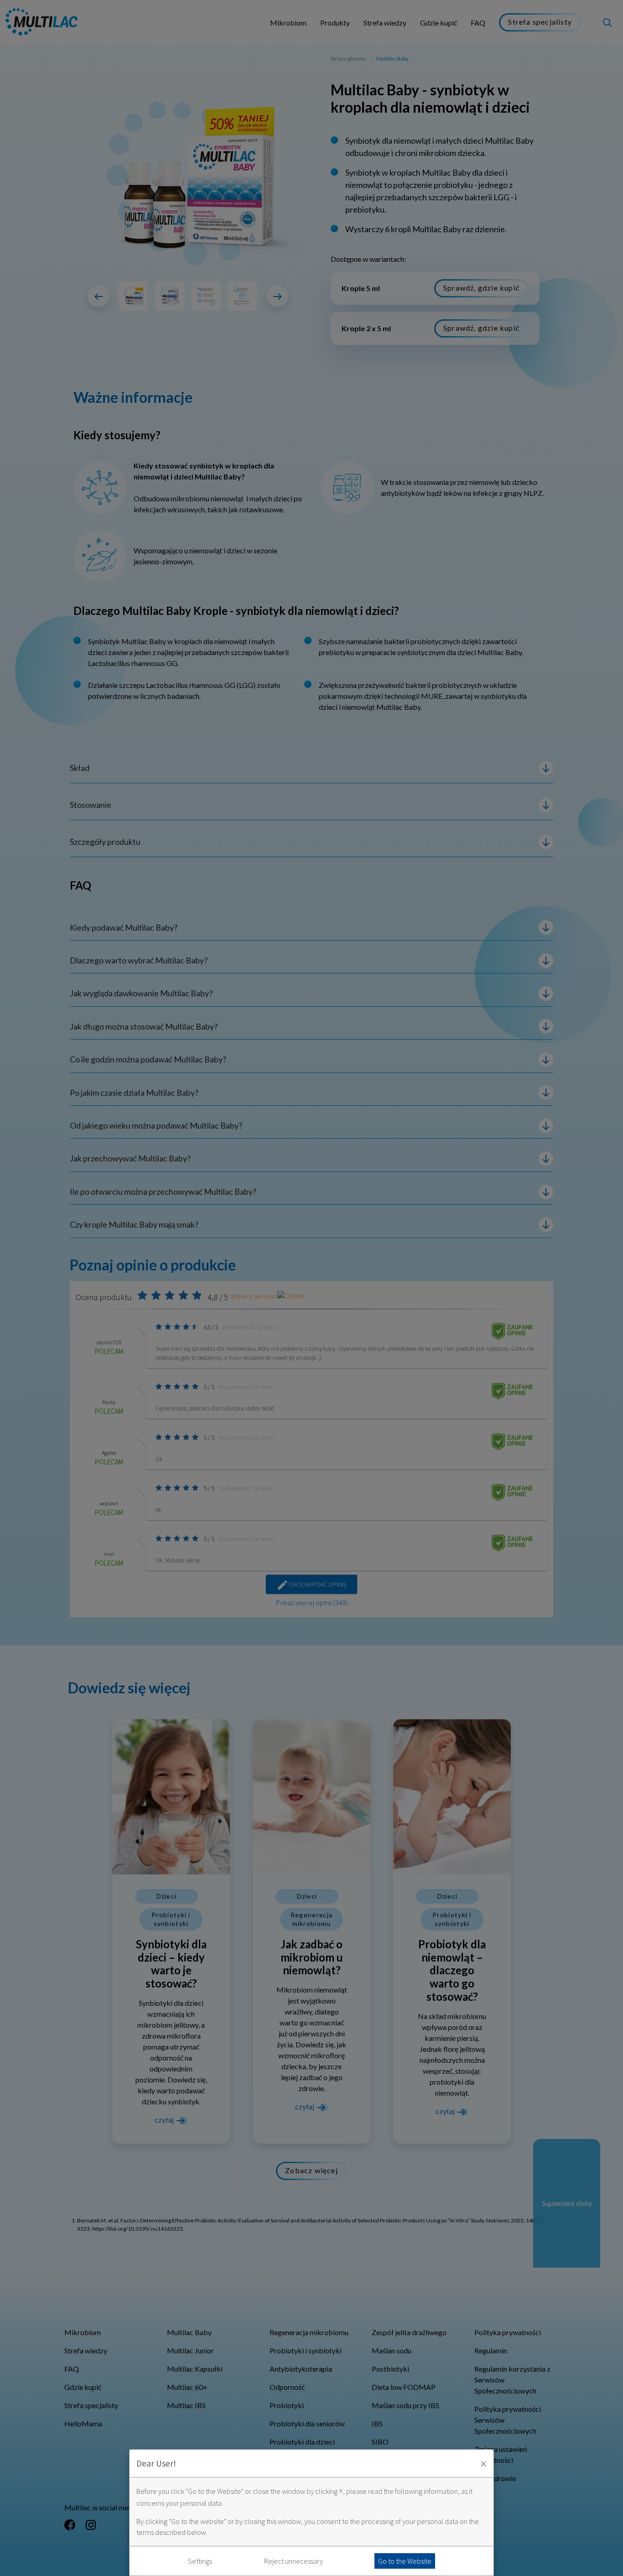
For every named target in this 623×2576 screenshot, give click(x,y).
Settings (200, 2561)
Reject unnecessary (293, 2561)
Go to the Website (405, 2561)
